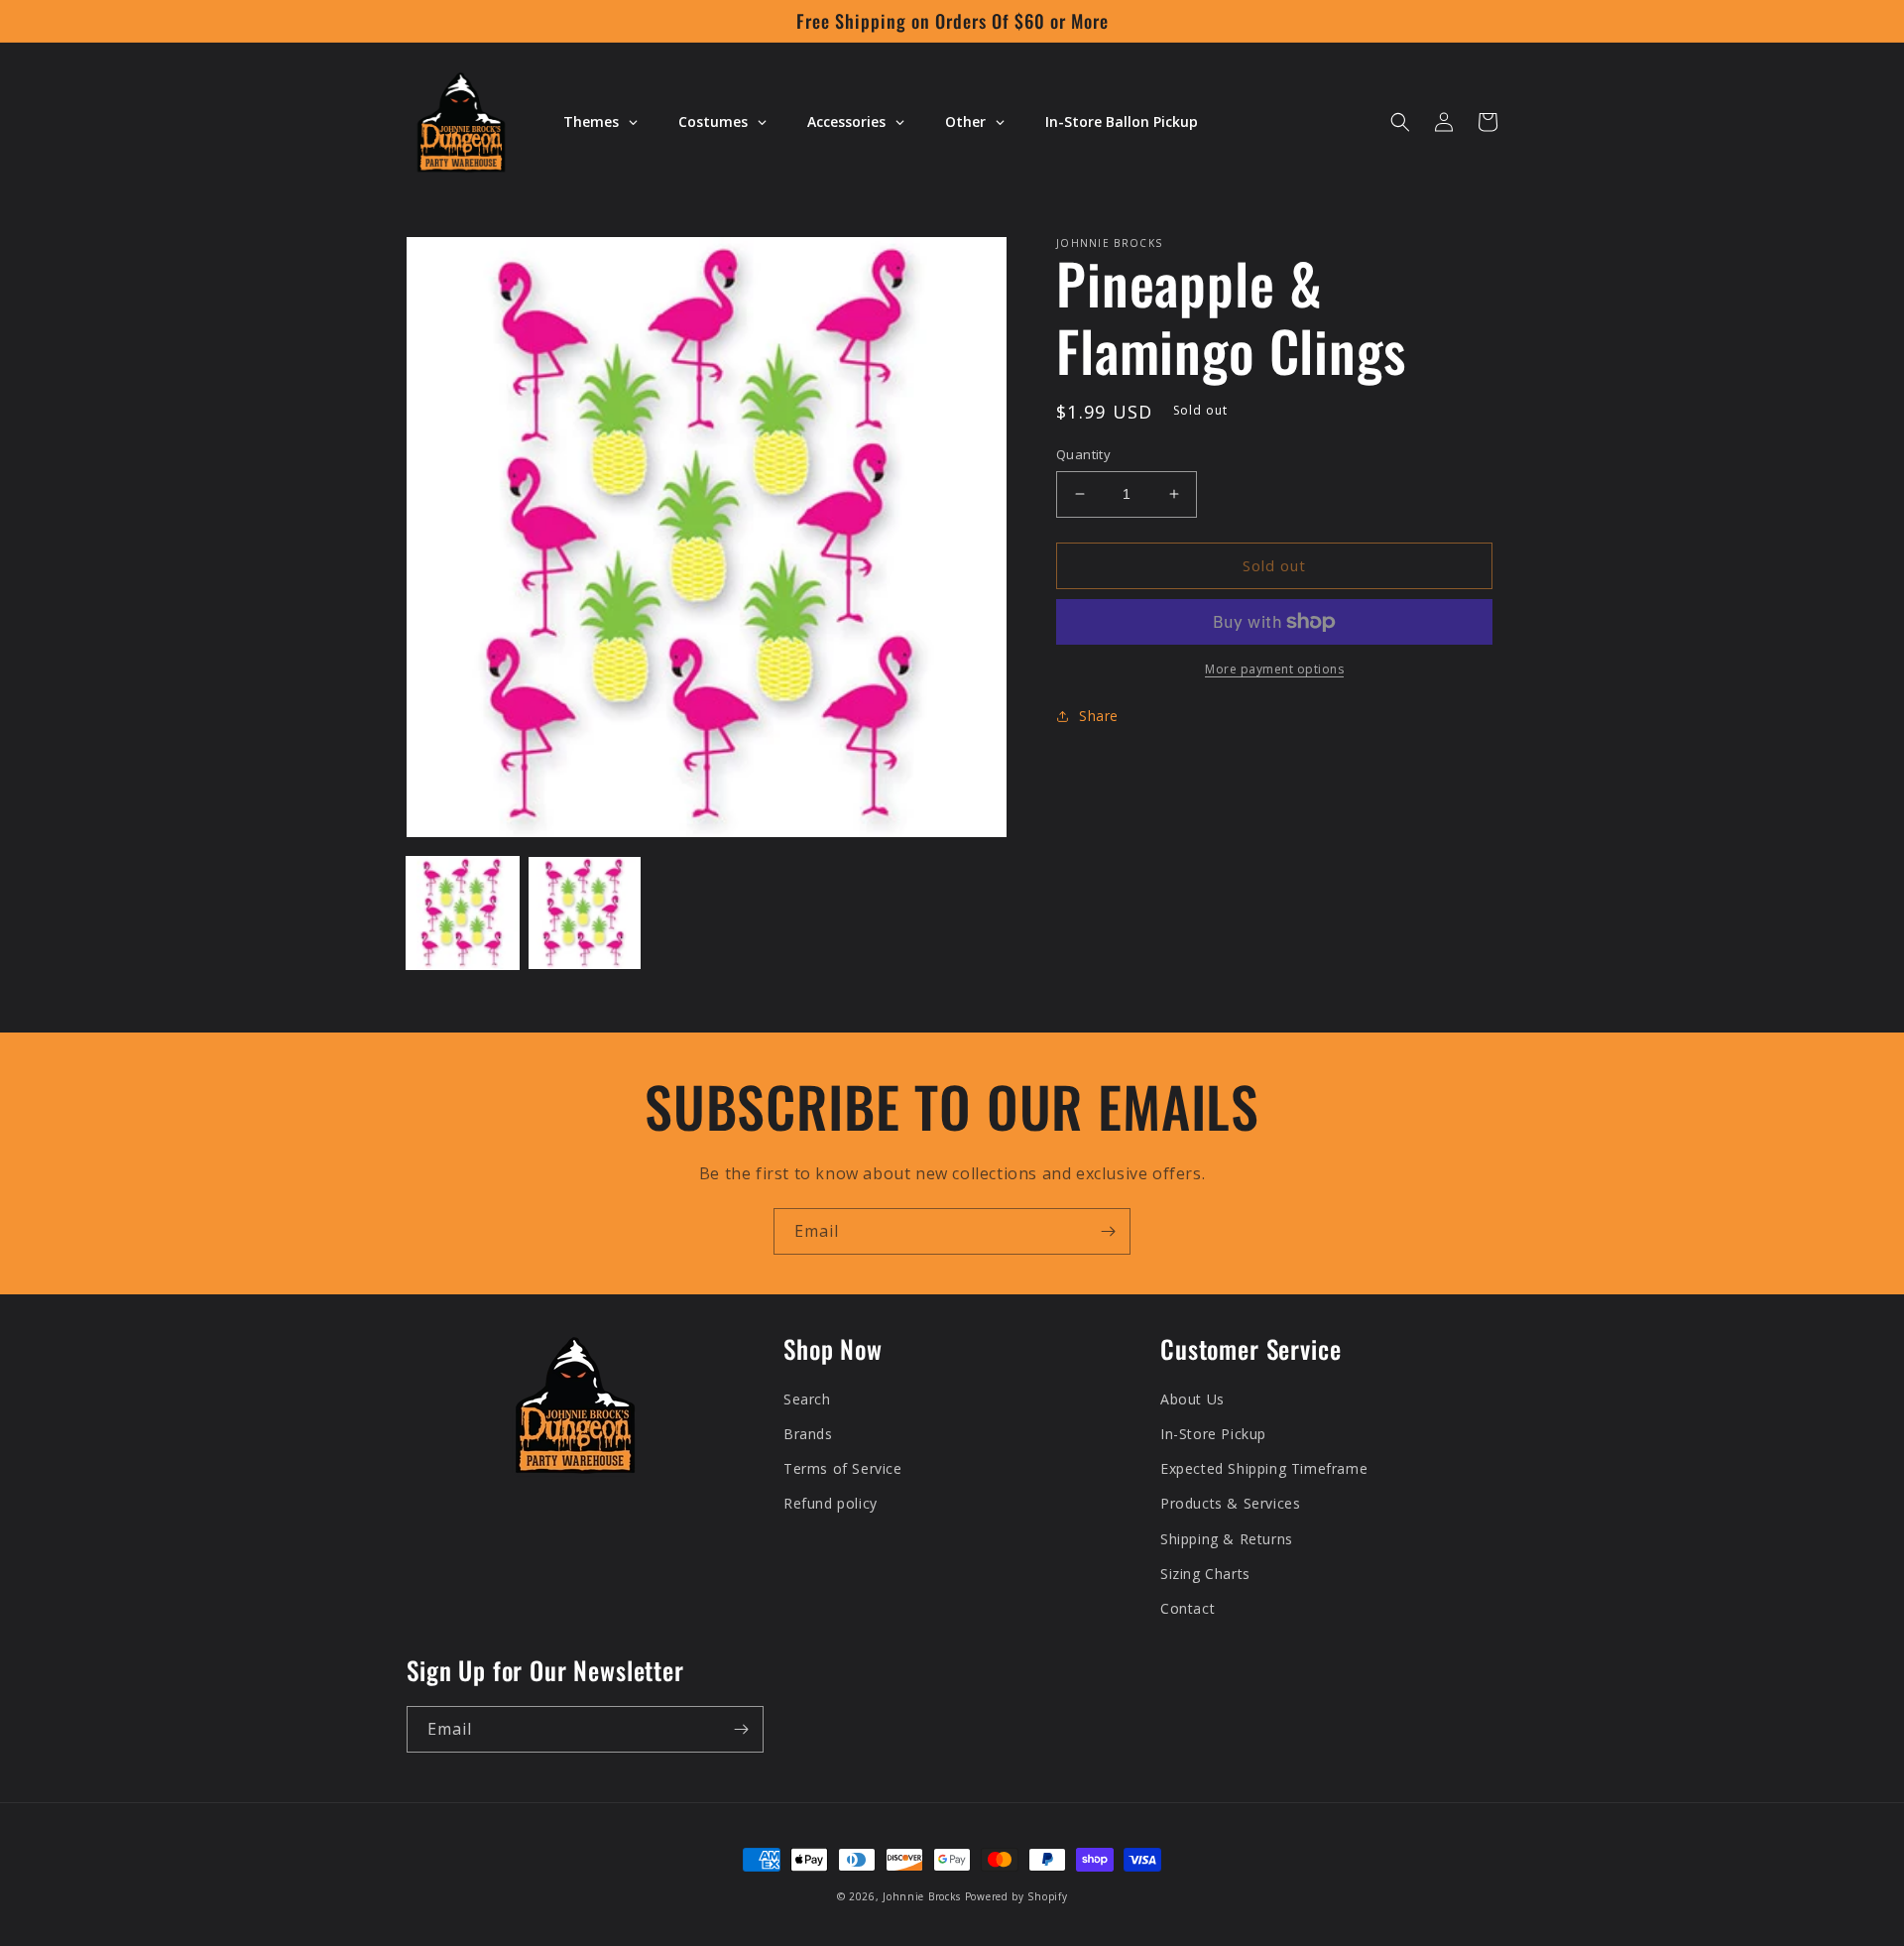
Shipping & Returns (1227, 1539)
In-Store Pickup (1213, 1434)
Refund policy (831, 1503)
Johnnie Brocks (922, 1896)
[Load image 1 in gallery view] (463, 913)
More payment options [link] (1274, 669)
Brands (808, 1434)
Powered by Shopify (1016, 1896)
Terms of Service (843, 1468)
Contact (1188, 1608)
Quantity (1083, 454)
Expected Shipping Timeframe (1264, 1468)
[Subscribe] (1108, 1231)
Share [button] (1099, 716)
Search (807, 1399)
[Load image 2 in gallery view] (585, 913)
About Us (1192, 1399)
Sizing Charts (1205, 1574)
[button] (1400, 122)
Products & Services (1230, 1503)
